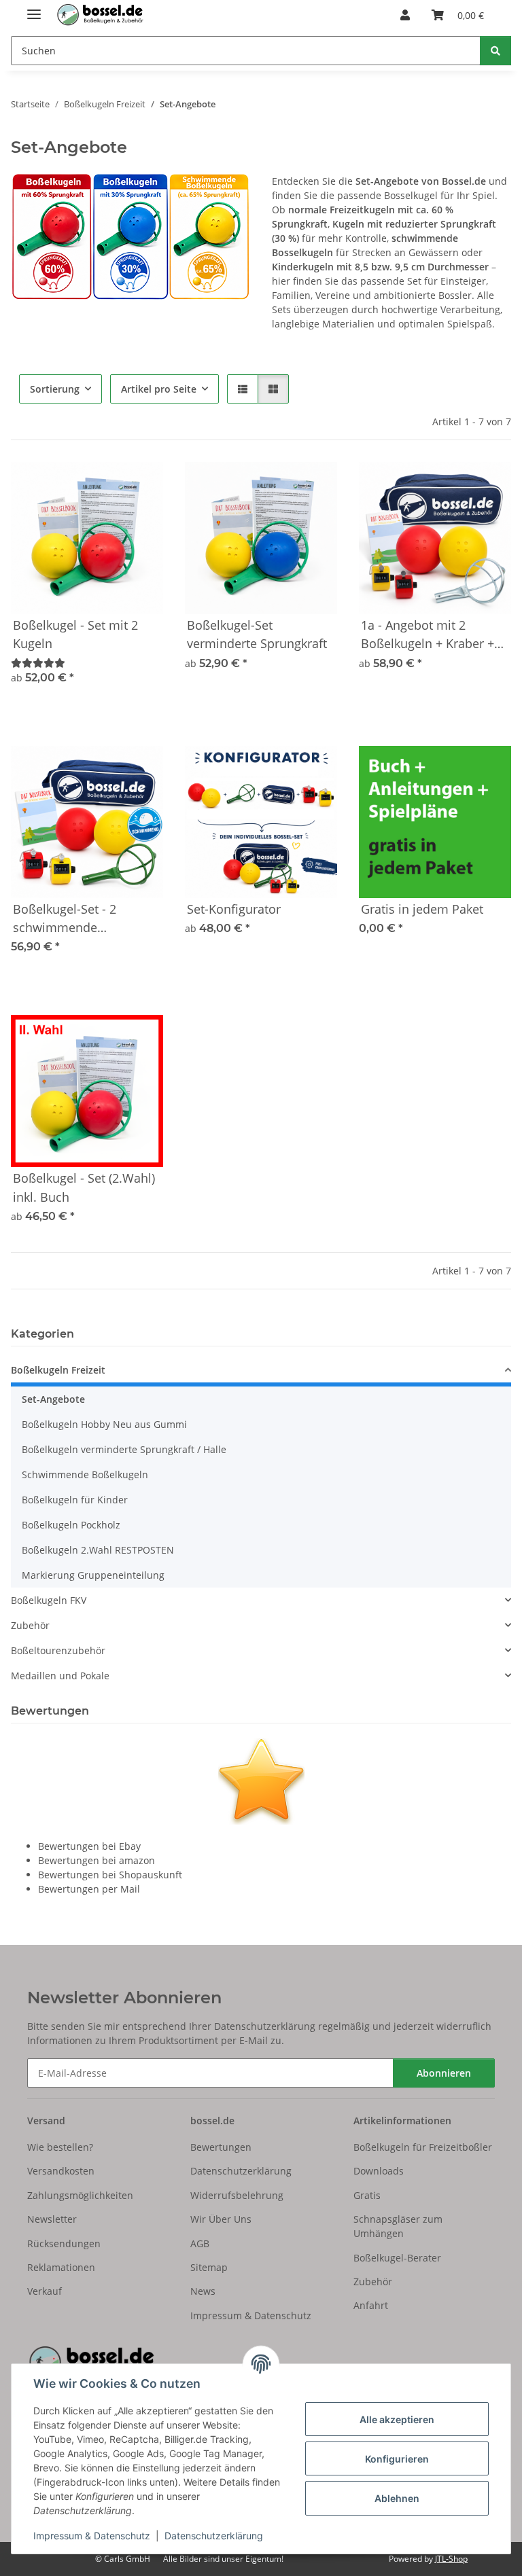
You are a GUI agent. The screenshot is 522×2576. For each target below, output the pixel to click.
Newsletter (52, 2219)
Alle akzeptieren (397, 2419)
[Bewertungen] (38, 663)
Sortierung (55, 389)
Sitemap (209, 2267)
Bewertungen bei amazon (97, 1860)
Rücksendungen (64, 2243)
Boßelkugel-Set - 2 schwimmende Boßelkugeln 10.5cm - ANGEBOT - (75, 919)
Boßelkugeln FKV (49, 1600)
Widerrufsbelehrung (237, 2195)
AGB (200, 2243)
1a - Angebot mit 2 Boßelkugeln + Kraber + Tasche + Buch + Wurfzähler (428, 635)
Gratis (367, 2195)
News (203, 2291)
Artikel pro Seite (159, 389)
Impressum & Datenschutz (92, 2536)
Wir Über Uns (221, 2219)
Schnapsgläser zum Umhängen (398, 2226)
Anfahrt (371, 2305)
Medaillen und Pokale (60, 1676)
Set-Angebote (53, 1399)
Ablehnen (397, 2498)
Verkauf (45, 2291)
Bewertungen (221, 2147)
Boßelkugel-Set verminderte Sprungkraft (257, 634)
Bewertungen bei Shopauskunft (110, 1875)
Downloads (379, 2171)
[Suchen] (495, 51)
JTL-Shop (451, 2559)
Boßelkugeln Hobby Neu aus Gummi (104, 1424)
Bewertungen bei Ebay (89, 1846)
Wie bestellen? (60, 2147)
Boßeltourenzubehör (58, 1650)
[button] (405, 15)
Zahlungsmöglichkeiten (80, 2195)
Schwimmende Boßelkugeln (85, 1474)
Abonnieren (444, 2073)
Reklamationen (61, 2267)
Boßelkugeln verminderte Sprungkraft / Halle (124, 1449)
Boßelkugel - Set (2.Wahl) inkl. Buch (84, 1187)
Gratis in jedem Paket (422, 909)
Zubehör (30, 1625)
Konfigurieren (397, 2459)
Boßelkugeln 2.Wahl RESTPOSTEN (98, 1550)
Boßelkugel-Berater (397, 2258)
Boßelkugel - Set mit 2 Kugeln (75, 634)
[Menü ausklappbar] (34, 8)
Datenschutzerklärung (214, 2536)
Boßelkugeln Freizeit (58, 1370)
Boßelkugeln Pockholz (71, 1525)
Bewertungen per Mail (89, 1889)
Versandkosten (61, 2171)
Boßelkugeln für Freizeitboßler (423, 2147)
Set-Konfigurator (234, 909)
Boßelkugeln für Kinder (75, 1500)
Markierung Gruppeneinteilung (93, 1575)
